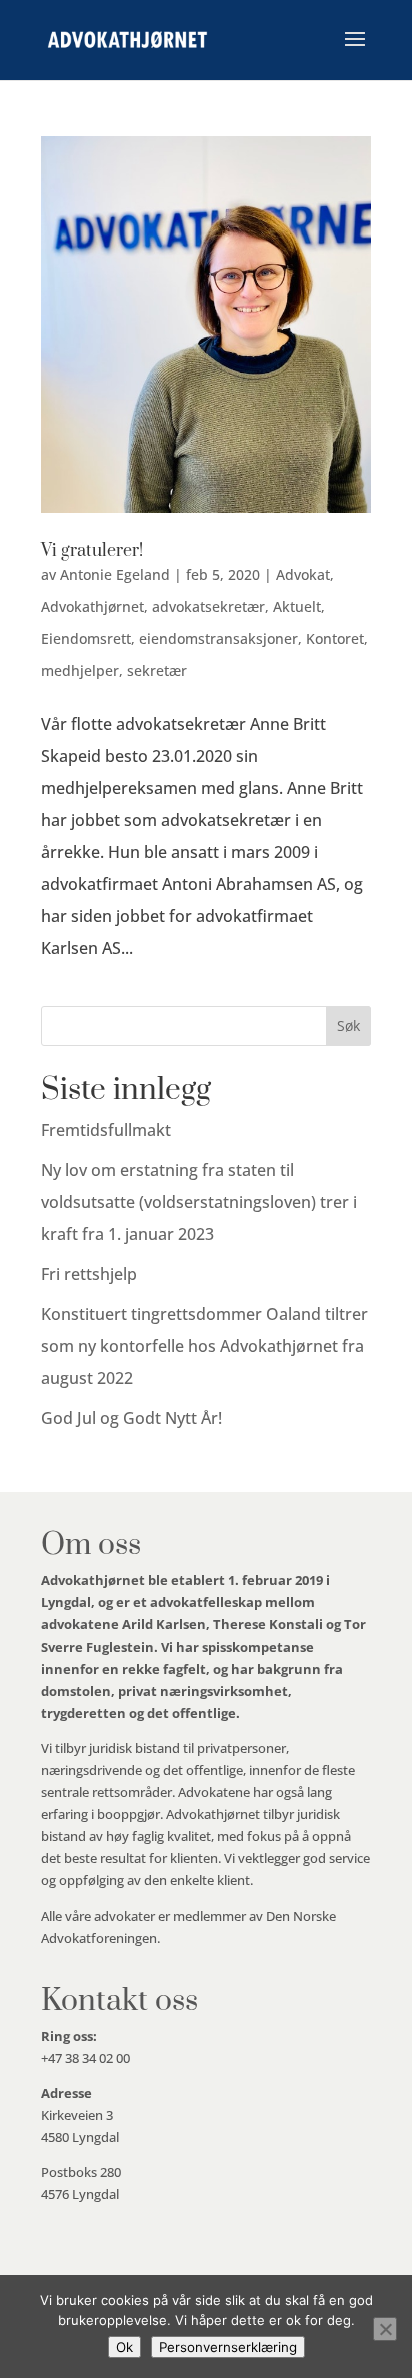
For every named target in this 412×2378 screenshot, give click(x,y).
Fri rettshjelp (89, 1274)
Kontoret (335, 638)
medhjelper (80, 670)
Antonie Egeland (115, 574)
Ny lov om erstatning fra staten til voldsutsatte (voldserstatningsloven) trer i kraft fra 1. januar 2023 (199, 1202)
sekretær (157, 670)
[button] (355, 52)
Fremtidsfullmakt (106, 1130)
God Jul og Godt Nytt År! (131, 1418)
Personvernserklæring (228, 2347)
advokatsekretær (208, 606)
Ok (124, 2347)
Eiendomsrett (86, 638)
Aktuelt (297, 606)
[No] (385, 2329)
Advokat (303, 574)
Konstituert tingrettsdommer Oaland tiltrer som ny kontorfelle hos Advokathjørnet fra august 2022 (204, 1346)
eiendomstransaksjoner (218, 638)
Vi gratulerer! (92, 551)
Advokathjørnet (92, 606)
